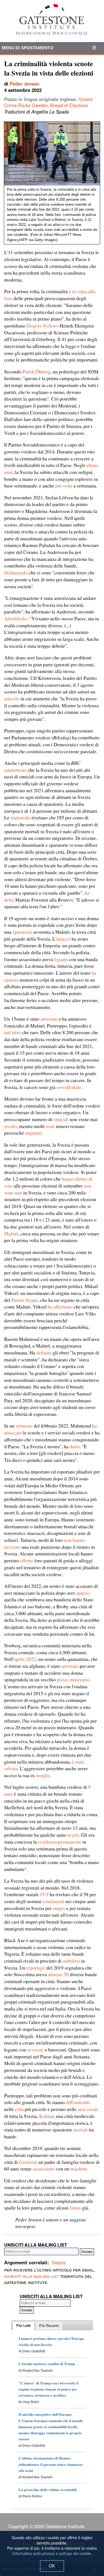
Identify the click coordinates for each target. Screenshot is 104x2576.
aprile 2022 (25, 1659)
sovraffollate (69, 1087)
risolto (11, 1126)
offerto (27, 1560)
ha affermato (60, 1307)
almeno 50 (58, 1974)
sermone (24, 1426)
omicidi (61, 1119)
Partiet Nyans (25, 1300)
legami (61, 959)
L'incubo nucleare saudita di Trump (47, 2364)
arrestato (49, 1019)
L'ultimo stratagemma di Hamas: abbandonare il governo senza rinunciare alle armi (51, 2464)
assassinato (44, 2169)
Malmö (11, 1233)
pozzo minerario (73, 1679)
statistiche (21, 817)
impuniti (33, 1133)
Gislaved (27, 2162)
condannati (53, 1901)
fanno (75, 2208)
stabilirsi (71, 1961)
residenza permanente (60, 1842)
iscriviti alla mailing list (31, 2276)
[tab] (24, 2326)
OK (52, 2566)
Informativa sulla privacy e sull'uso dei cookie (52, 2553)
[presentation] (24, 2326)
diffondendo (78, 2102)
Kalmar (46, 2116)
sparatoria (22, 932)
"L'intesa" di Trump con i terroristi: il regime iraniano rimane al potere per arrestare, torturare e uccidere (49, 2389)
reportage (36, 1968)
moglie (43, 1775)
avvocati (35, 2050)
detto (75, 1446)
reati (50, 1126)
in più (73, 1835)
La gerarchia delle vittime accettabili (48, 2489)
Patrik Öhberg (36, 371)
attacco (63, 939)
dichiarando (16, 572)
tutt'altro (12, 1032)
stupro (59, 1908)
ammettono (15, 770)
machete (79, 2169)
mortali (80, 2130)
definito (44, 1352)
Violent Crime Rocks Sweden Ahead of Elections (48, 102)
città (19, 2109)
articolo (12, 698)
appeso (83, 1593)
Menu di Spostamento (28, 48)
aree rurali (88, 2109)
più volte (64, 486)
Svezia (59, 2262)
